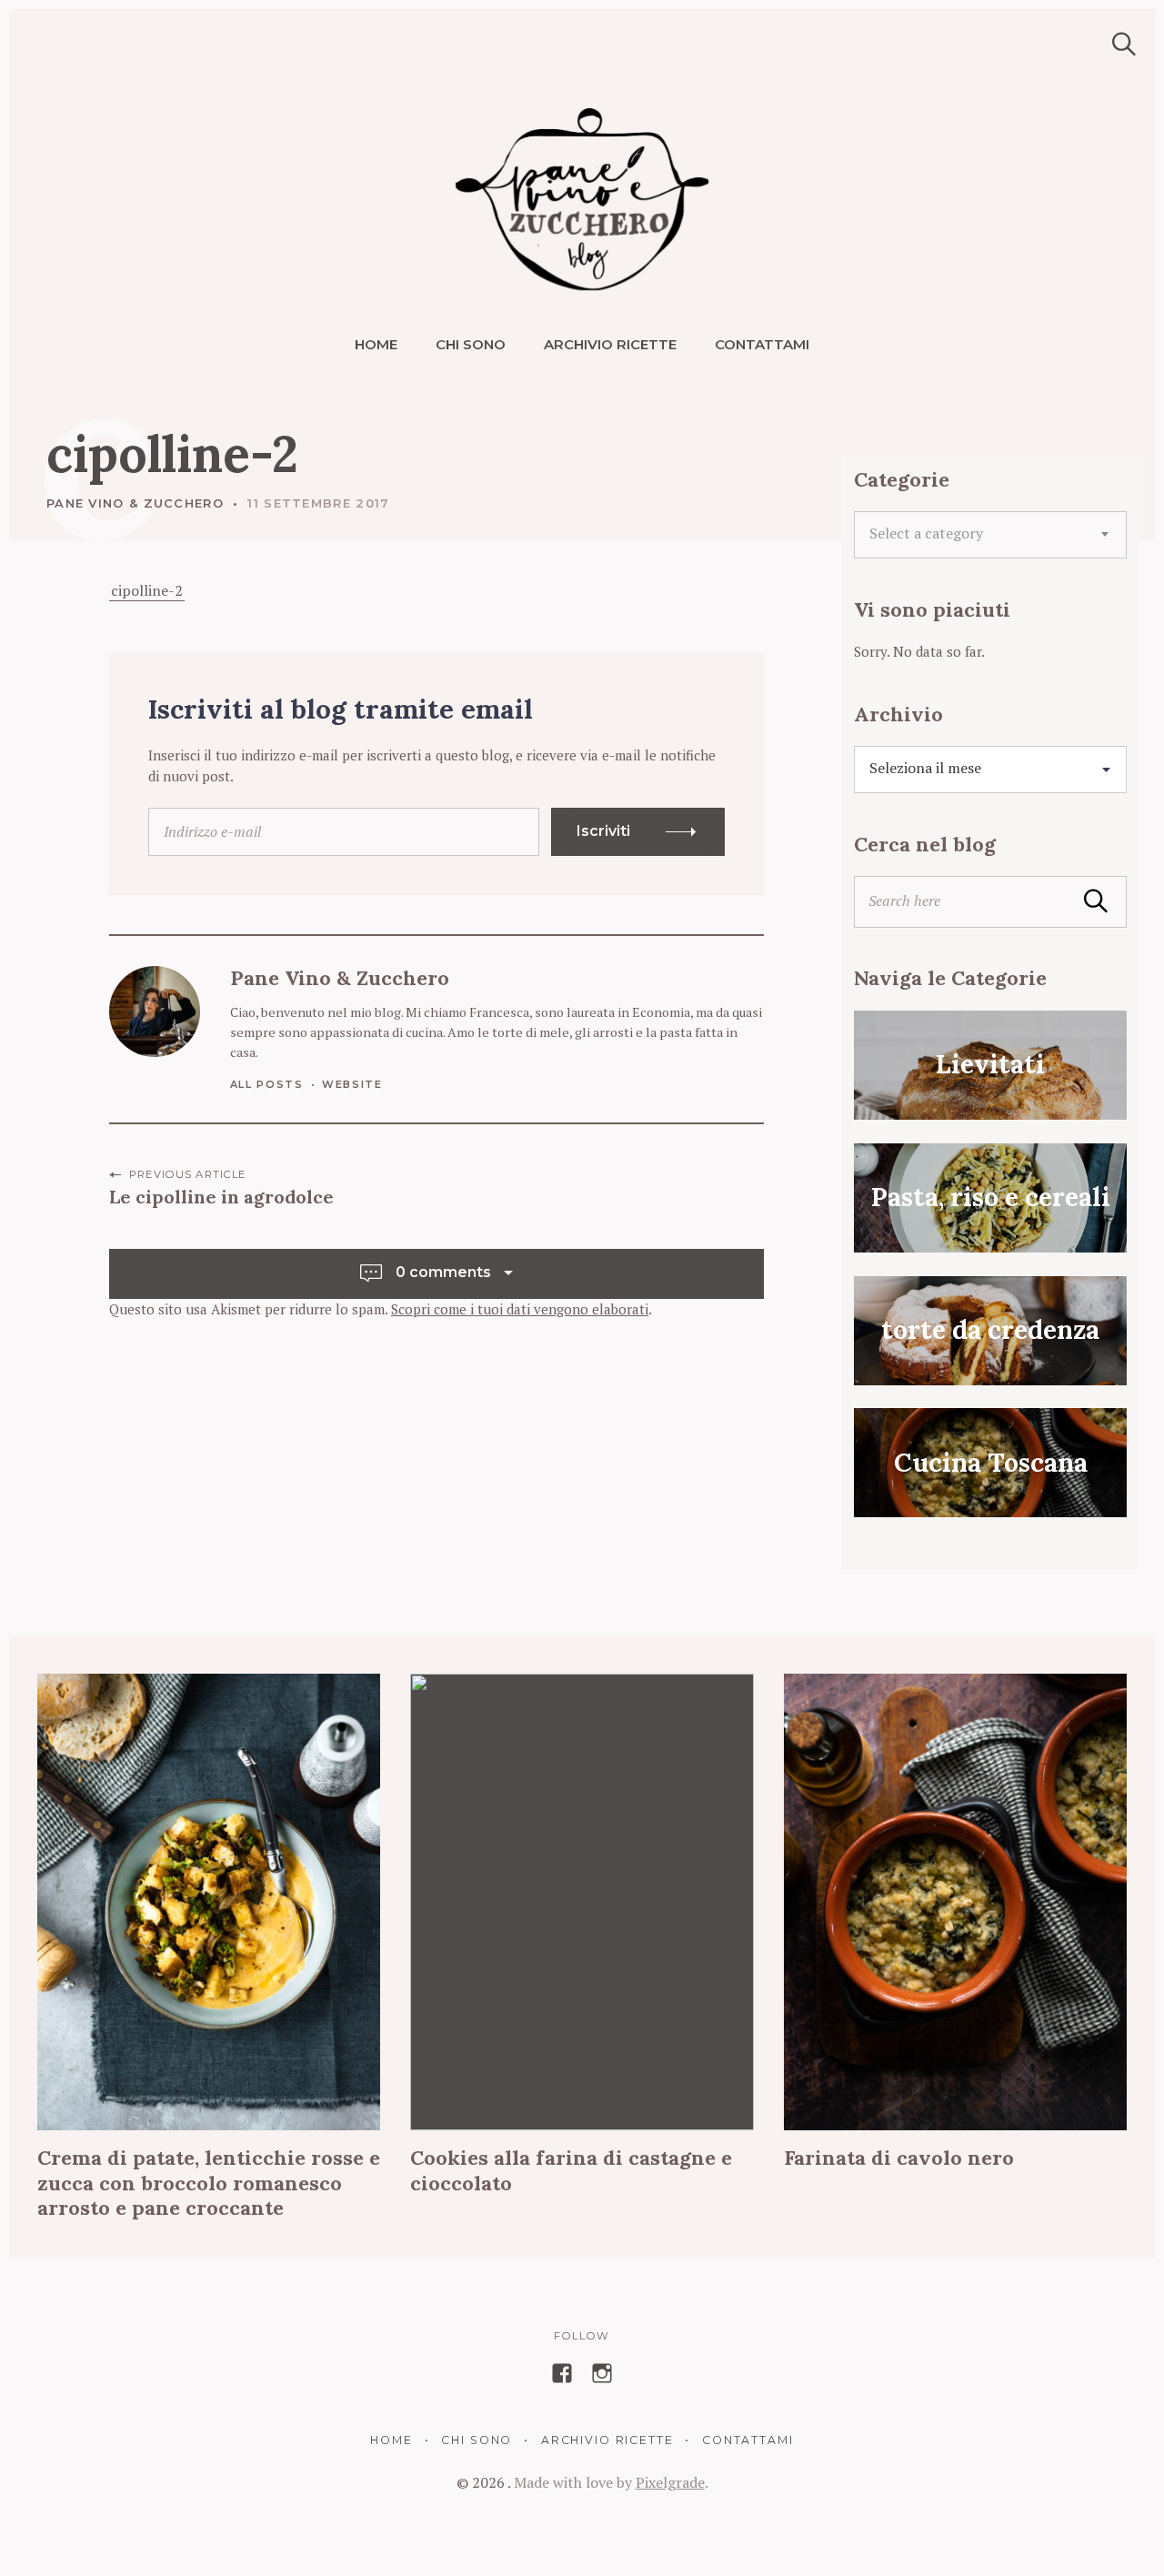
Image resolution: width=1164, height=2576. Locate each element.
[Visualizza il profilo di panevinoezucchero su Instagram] (602, 2373)
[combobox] (990, 535)
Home (376, 344)
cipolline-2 (147, 590)
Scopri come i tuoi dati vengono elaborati (520, 1309)
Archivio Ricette (610, 344)
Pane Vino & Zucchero (135, 503)
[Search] (1118, 44)
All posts (267, 1084)
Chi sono (471, 344)
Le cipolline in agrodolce (221, 1197)
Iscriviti (603, 831)
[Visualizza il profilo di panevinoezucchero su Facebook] (562, 2373)
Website (352, 1084)
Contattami (762, 344)
